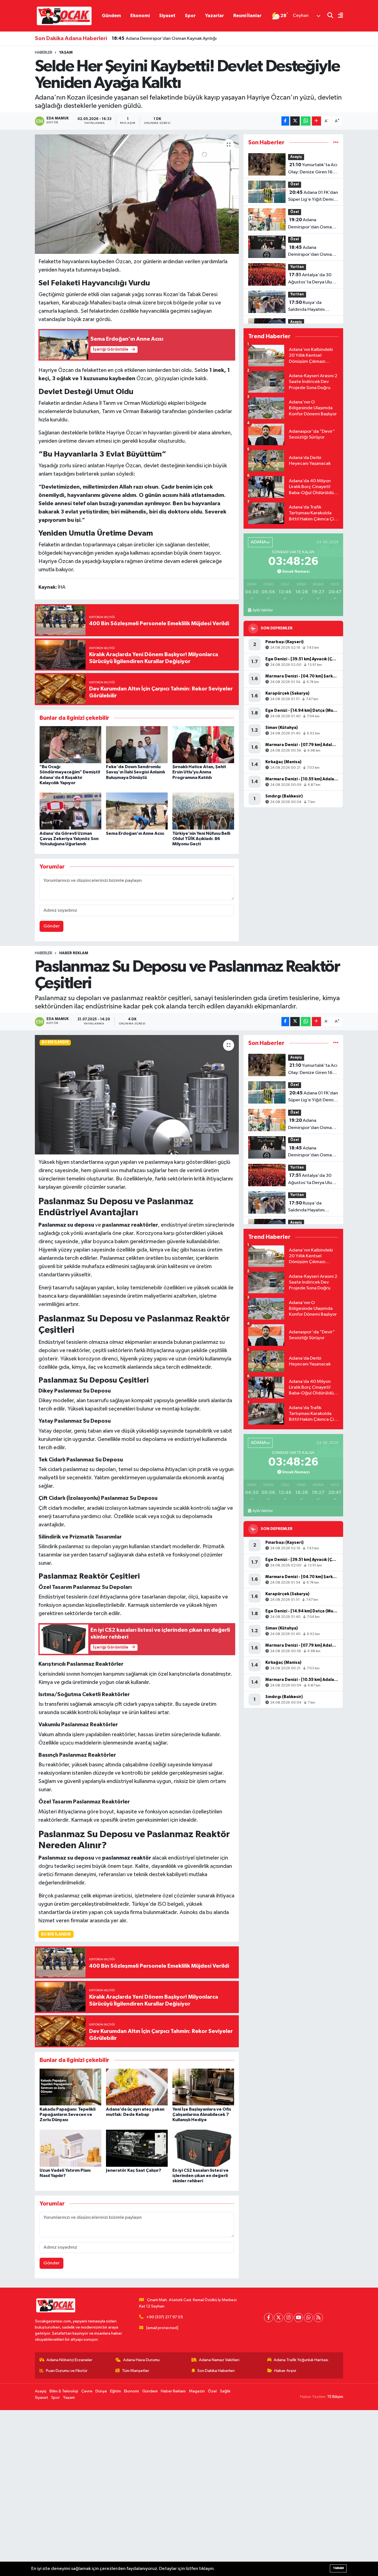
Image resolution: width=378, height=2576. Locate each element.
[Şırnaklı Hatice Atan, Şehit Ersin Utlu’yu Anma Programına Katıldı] (203, 745)
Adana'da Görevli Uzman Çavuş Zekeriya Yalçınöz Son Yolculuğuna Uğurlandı (69, 839)
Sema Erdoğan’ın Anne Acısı (135, 833)
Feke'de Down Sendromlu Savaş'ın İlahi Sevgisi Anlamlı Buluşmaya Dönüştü (135, 772)
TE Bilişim (335, 2397)
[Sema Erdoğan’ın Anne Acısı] (137, 811)
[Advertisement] (166, 2493)
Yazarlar (214, 16)
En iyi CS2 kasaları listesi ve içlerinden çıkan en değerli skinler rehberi (200, 2176)
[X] (279, 2318)
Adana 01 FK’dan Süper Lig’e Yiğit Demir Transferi (313, 197)
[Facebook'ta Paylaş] (285, 121)
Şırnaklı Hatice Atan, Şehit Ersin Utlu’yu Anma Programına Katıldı (199, 772)
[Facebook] (269, 2318)
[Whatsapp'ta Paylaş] (306, 121)
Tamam (338, 2568)
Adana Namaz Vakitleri (219, 2360)
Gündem (111, 16)
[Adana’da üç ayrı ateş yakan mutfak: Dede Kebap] (137, 2087)
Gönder (52, 926)
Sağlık (225, 2391)
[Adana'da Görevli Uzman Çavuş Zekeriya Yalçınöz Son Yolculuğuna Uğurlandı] (70, 811)
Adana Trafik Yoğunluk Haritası (301, 2360)
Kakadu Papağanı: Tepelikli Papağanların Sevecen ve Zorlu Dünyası (68, 2114)
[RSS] (318, 2318)
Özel (295, 184)
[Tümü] (336, 143)
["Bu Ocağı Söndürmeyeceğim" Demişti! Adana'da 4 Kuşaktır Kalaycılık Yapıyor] (70, 745)
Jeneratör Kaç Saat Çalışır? (134, 2170)
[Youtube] (298, 2318)
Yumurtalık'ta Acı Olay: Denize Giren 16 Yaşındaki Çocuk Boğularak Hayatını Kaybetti (313, 169)
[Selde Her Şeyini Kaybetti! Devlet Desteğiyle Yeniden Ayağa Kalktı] (137, 194)
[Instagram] (288, 2318)
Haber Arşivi (285, 2371)
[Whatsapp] (308, 2318)
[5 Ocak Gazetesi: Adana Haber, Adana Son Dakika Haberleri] (64, 16)
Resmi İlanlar (247, 16)
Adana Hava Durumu (141, 2360)
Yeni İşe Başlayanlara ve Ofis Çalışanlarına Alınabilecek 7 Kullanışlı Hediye (202, 2114)
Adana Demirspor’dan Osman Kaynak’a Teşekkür (311, 224)
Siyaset (167, 16)
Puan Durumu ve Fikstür (67, 2371)
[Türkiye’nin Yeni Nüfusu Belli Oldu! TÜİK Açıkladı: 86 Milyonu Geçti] (203, 811)
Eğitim (116, 2391)
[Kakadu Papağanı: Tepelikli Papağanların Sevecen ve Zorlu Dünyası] (70, 2087)
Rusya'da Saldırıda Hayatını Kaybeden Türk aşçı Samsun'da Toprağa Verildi (309, 307)
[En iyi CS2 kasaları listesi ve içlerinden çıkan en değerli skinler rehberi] (203, 2148)
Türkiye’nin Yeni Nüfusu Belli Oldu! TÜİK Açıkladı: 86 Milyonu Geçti (201, 839)
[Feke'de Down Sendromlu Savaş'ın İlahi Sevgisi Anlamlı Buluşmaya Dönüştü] (137, 745)
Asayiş (296, 157)
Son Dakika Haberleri (216, 2371)
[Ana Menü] (338, 16)
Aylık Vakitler (263, 610)
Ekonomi (140, 16)
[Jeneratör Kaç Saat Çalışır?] (137, 2148)
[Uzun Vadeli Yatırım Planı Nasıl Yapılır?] (70, 2148)
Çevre (87, 2391)
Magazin (197, 2391)
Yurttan (297, 267)
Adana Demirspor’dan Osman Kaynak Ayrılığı (164, 38)
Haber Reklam (74, 953)
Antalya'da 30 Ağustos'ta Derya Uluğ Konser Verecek (311, 279)
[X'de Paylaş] (295, 121)
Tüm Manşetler (136, 2371)
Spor (190, 16)
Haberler (44, 53)
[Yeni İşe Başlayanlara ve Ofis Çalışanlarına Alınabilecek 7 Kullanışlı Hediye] (203, 2087)
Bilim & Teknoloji (64, 2391)
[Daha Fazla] (316, 121)
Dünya (101, 2391)
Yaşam (66, 53)
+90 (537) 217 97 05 (165, 2317)
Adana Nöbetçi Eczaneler (69, 2360)
